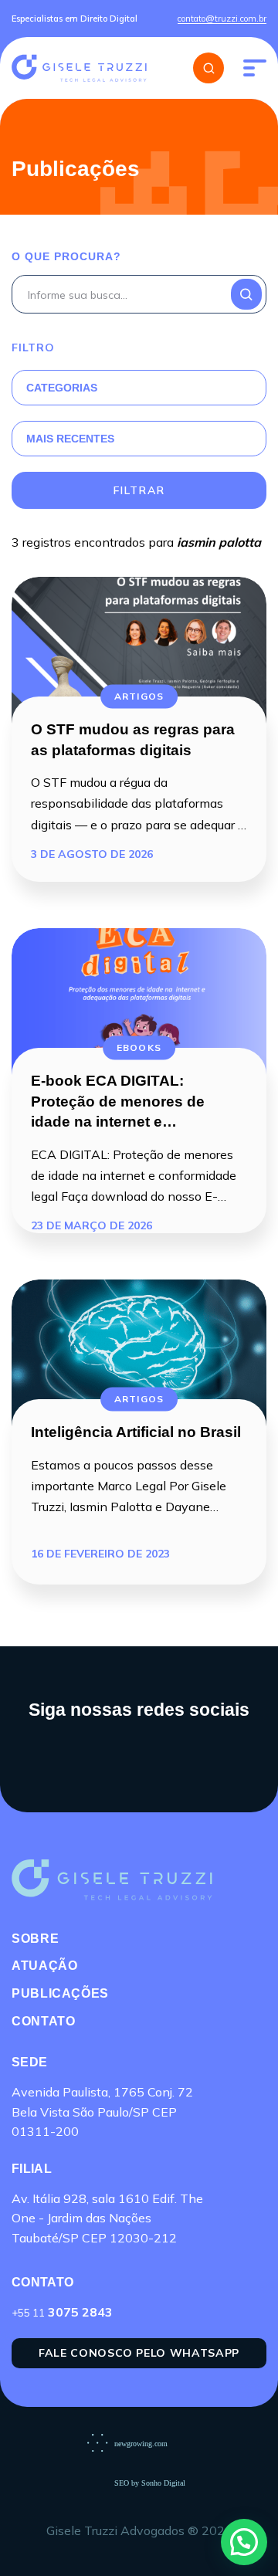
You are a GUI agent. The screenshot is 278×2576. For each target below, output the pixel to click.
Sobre (35, 1939)
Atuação (44, 1966)
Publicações (60, 1993)
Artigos (139, 696)
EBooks (139, 1047)
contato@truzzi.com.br (222, 19)
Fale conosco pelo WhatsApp (139, 2353)
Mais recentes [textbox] (70, 439)
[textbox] (120, 388)
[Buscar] (208, 68)
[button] (244, 2542)
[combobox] (120, 388)
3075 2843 (62, 2312)
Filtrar (139, 490)
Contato (43, 2021)
